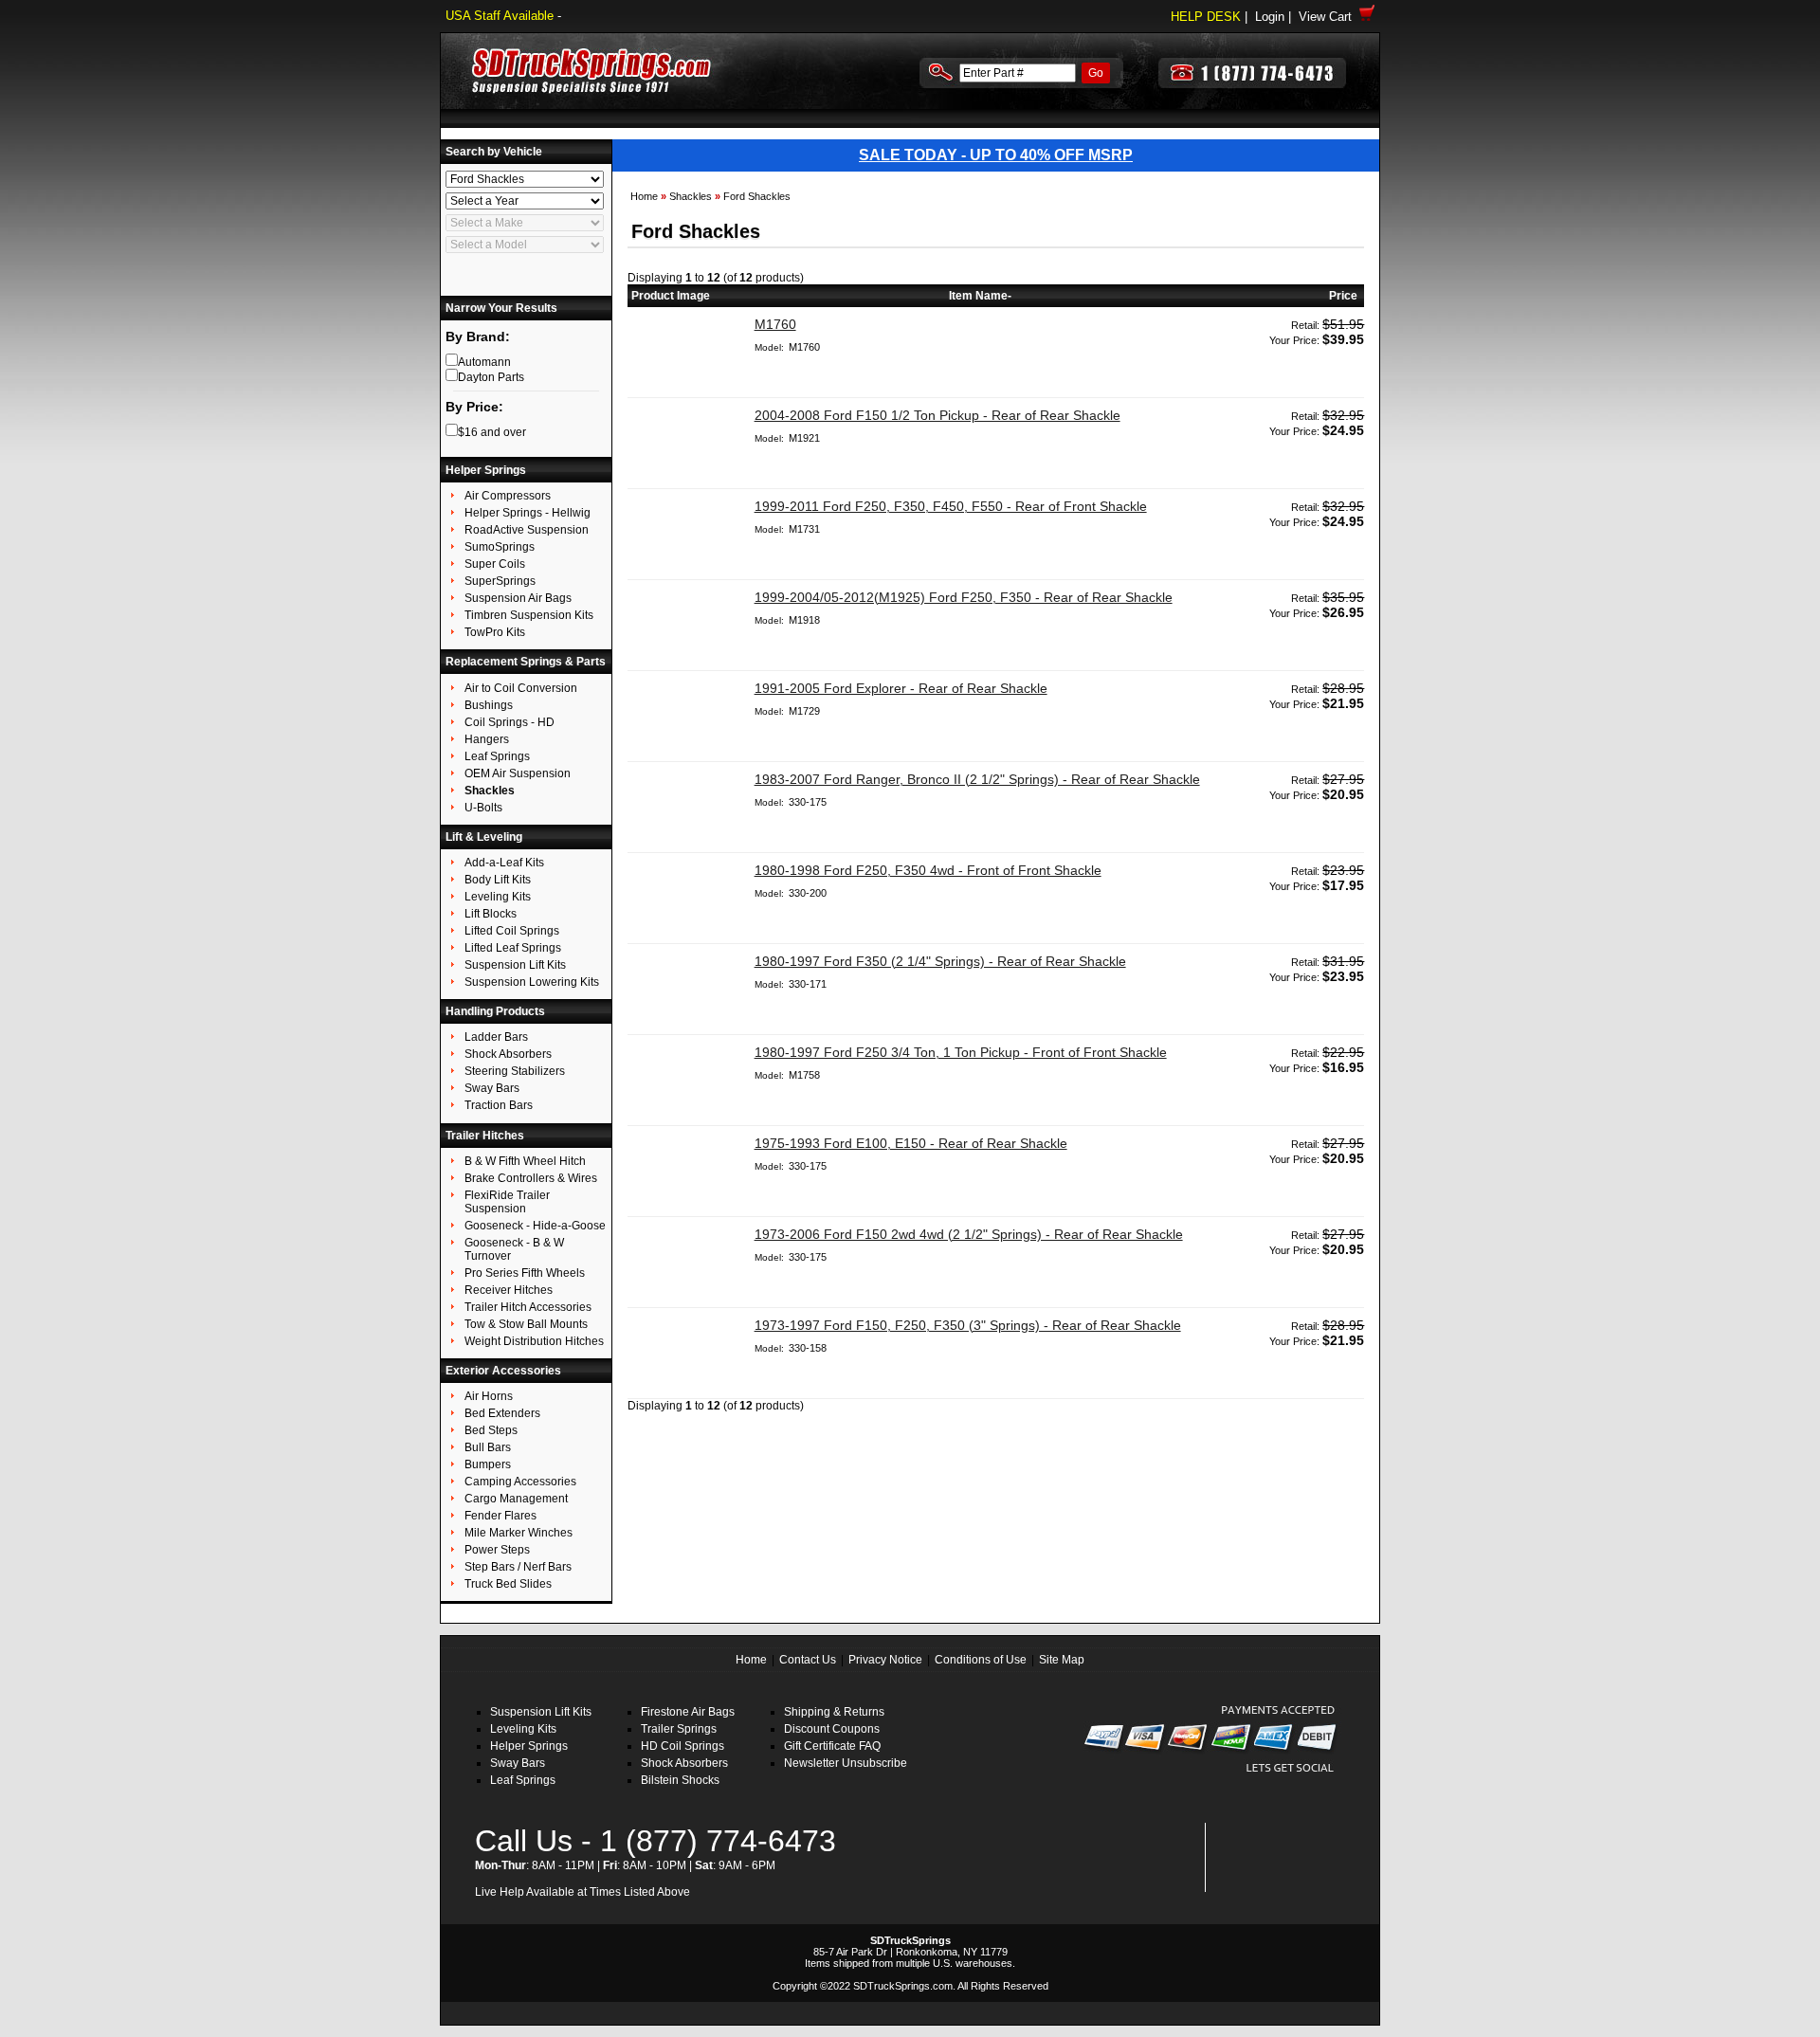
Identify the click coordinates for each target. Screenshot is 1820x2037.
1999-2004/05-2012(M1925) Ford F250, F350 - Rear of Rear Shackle (964, 597)
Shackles (691, 196)
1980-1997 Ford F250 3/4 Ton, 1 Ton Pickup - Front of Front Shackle (961, 1052)
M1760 (775, 324)
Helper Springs (529, 1746)
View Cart (1329, 17)
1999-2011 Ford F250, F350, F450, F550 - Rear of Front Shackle (951, 506)
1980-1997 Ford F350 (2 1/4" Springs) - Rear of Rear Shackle (940, 961)
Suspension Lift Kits (541, 1712)
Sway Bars (518, 1763)
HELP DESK (1206, 17)
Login (1270, 17)
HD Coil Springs (682, 1746)
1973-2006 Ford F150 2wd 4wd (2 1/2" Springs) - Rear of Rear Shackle (969, 1234)
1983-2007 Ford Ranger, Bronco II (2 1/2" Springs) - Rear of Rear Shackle (977, 779)
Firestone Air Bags (688, 1712)
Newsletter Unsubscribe (846, 1763)
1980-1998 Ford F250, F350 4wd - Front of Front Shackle (928, 870)
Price (1343, 296)
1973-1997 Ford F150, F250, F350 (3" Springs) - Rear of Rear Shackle (968, 1325)
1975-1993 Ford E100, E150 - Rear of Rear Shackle (911, 1143)
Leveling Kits (523, 1729)
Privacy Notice (885, 1660)
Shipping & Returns (834, 1712)
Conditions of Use (981, 1660)
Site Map (1062, 1660)
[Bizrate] (1310, 1881)
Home (644, 196)
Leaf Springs (523, 1780)
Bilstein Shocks (680, 1780)
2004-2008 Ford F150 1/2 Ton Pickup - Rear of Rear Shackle (937, 415)
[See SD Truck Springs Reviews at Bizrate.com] (1276, 1857)
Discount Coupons (832, 1729)
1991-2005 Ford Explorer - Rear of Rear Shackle (901, 688)
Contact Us (808, 1660)
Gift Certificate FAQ (832, 1746)
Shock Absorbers (684, 1763)
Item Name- (980, 296)
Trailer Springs (679, 1729)
